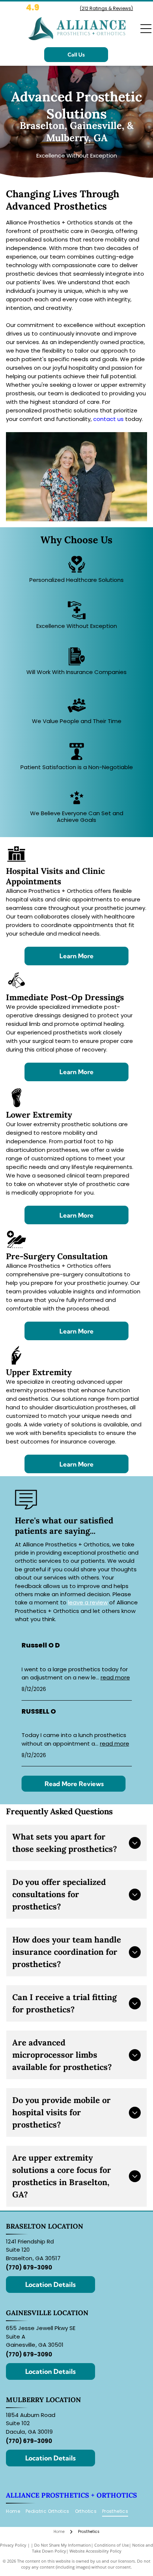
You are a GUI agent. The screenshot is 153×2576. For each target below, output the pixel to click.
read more (115, 1677)
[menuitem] (16, 2512)
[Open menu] (146, 29)
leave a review (88, 1602)
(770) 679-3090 (29, 2267)
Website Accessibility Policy (95, 2551)
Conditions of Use (112, 2545)
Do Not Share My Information (63, 2545)
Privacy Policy (13, 2545)
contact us (108, 419)
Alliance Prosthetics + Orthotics (71, 2495)
